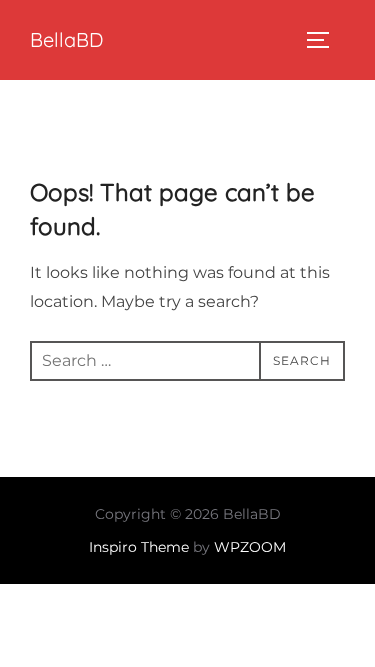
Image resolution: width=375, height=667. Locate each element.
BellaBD (66, 39)
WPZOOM (250, 547)
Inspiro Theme (139, 547)
